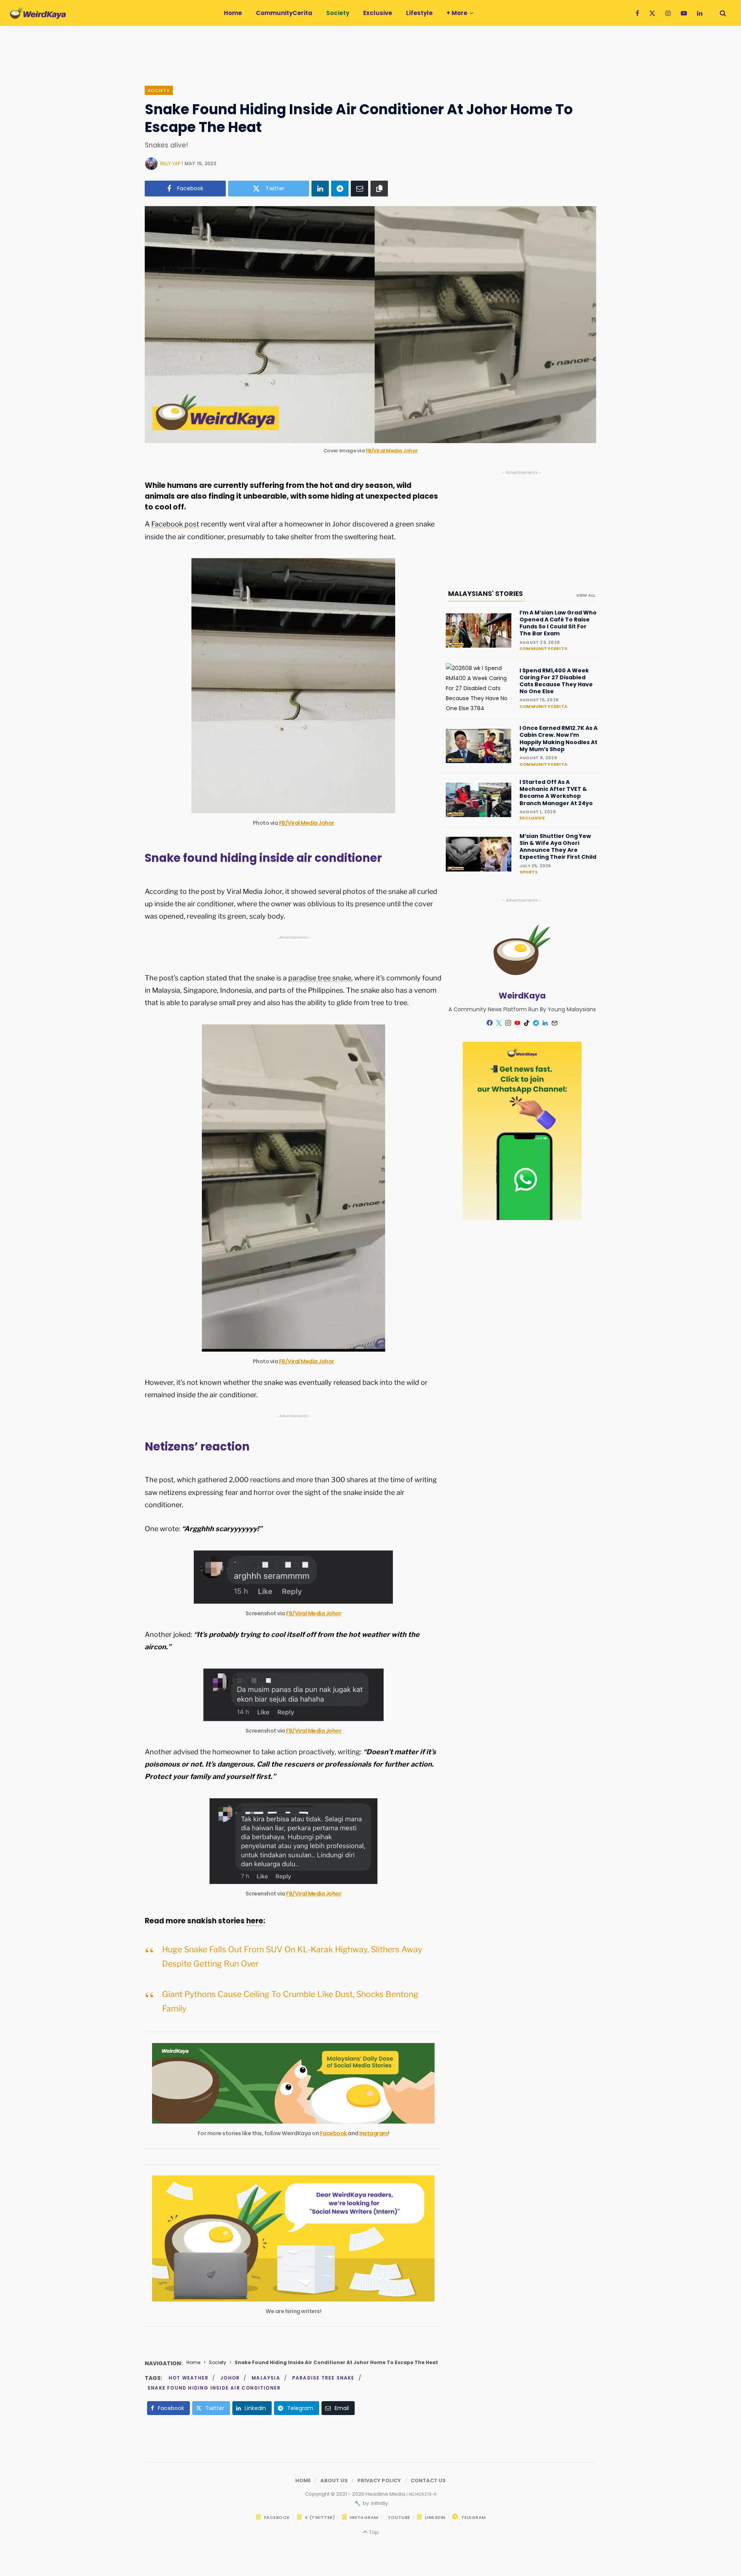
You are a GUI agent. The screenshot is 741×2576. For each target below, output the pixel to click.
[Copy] (379, 189)
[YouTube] (518, 1023)
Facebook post (175, 524)
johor (230, 2378)
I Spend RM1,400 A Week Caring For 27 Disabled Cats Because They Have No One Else (556, 681)
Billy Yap (170, 163)
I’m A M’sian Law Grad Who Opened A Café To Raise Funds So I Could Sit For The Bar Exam (558, 623)
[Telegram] (340, 189)
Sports (529, 872)
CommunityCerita (543, 648)
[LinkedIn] (320, 189)
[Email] (360, 189)
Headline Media (386, 2494)
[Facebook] (490, 1023)
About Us (334, 2480)
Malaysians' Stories (486, 594)
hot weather (189, 2378)
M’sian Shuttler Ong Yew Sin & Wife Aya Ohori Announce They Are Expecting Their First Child (558, 847)
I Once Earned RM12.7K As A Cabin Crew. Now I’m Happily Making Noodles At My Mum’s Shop (558, 739)
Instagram (374, 2133)
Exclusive (532, 818)
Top (373, 2532)
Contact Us (428, 2480)
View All (586, 595)
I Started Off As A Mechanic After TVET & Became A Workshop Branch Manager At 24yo (556, 793)
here (255, 1921)
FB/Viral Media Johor (392, 451)
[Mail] (555, 1023)
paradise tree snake (320, 978)
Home (193, 2362)
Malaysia (266, 2378)
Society (159, 90)
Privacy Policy (379, 2480)
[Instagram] (508, 1023)
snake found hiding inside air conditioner (214, 2388)
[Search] (720, 13)
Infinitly (379, 2503)
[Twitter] (499, 1023)
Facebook (334, 2133)
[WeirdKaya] (38, 13)
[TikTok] (527, 1023)
